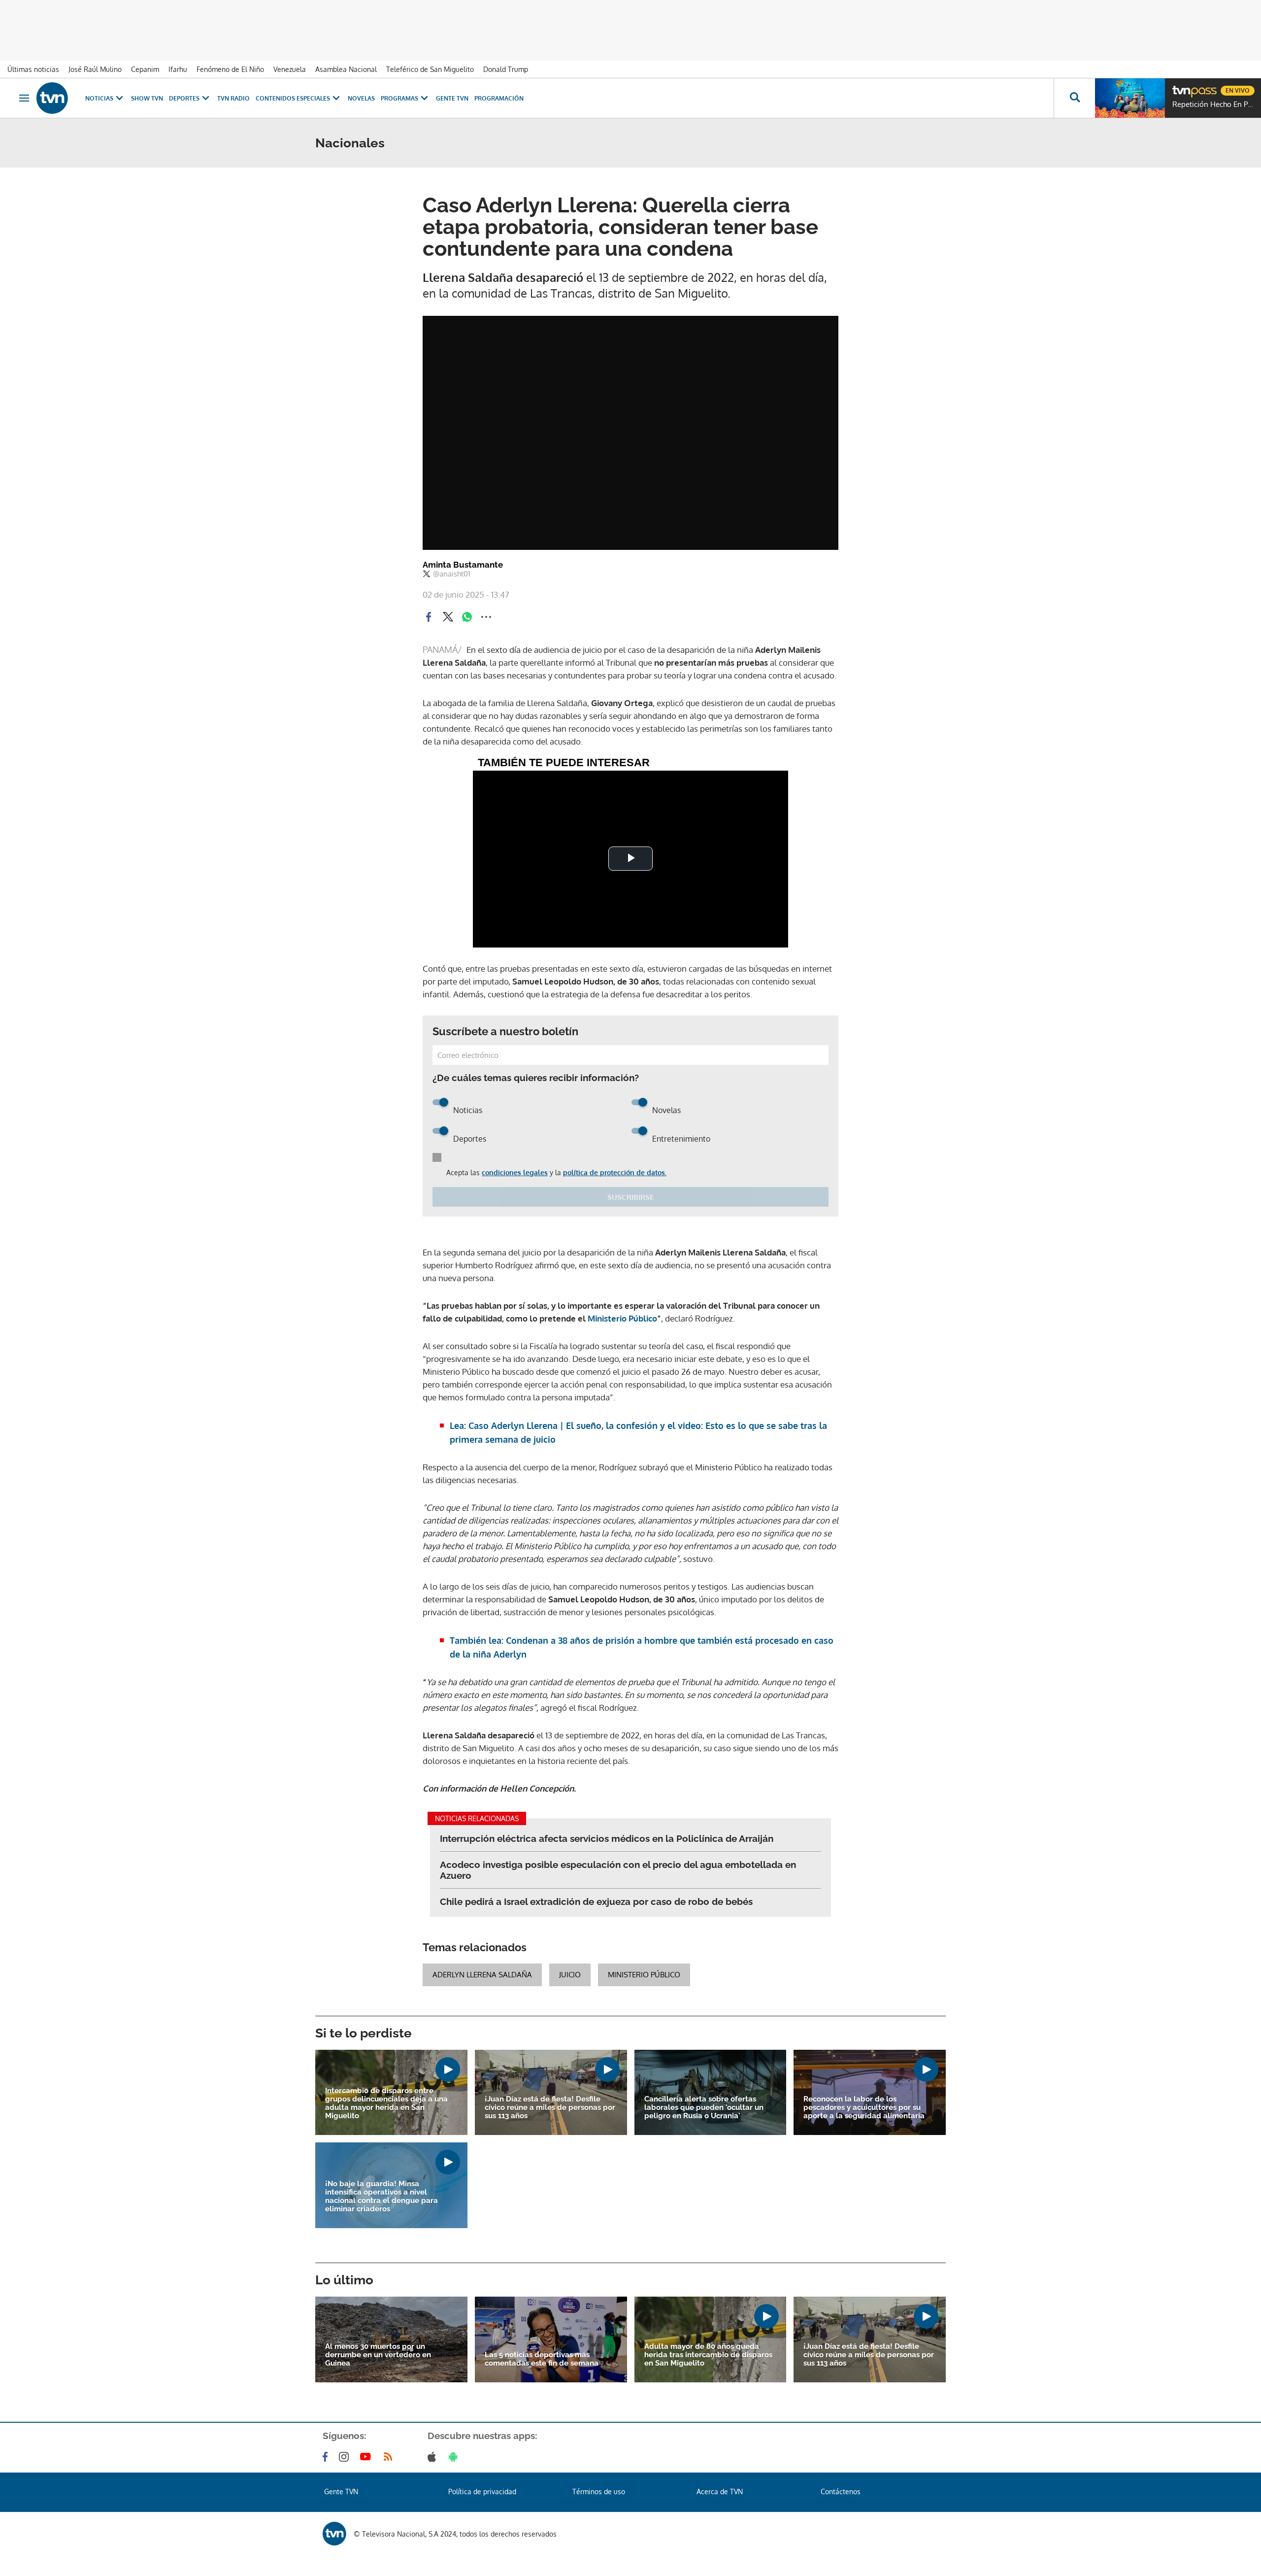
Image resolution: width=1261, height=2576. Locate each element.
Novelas (361, 98)
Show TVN (147, 98)
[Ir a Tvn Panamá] (52, 98)
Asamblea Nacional (346, 69)
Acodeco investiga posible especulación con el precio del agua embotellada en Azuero (618, 1870)
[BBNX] (334, 2534)
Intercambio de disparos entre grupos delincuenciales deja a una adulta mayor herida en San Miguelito (386, 2103)
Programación (499, 98)
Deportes (184, 98)
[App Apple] (434, 2457)
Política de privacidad (482, 2491)
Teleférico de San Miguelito (430, 69)
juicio (570, 1975)
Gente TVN (452, 98)
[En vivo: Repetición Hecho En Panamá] (1130, 98)
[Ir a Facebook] (327, 2457)
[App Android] (455, 2457)
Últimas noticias (33, 69)
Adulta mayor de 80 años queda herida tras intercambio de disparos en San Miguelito (708, 2355)
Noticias (99, 98)
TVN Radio (233, 98)
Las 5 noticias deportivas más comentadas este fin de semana (542, 2359)
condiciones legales (515, 1172)
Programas (399, 98)
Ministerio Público (644, 1975)
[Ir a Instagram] (346, 2457)
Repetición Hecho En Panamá (1214, 104)
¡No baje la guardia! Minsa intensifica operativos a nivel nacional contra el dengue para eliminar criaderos (382, 2197)
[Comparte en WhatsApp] (467, 617)
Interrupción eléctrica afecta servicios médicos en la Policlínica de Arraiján (607, 1838)
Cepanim (145, 69)
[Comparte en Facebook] (429, 617)
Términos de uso (599, 2491)
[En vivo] (1181, 87)
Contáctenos (841, 2491)
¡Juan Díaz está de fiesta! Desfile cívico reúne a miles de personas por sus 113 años (550, 2108)
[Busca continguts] (1074, 98)
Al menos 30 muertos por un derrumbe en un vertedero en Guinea (378, 2355)
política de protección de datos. (615, 1172)
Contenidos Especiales (293, 98)
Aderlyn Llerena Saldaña (482, 1975)
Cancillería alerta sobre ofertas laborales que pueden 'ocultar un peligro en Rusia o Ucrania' (704, 2108)
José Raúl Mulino (95, 69)
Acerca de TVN (720, 2491)
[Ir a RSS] (390, 2457)
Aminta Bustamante (463, 565)
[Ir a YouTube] (367, 2457)
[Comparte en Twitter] (448, 617)
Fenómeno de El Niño (230, 69)
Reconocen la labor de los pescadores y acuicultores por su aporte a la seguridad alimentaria (864, 2108)
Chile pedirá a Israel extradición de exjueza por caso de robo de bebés (596, 1901)
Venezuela (290, 69)
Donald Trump (506, 69)
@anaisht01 (452, 574)
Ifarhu (178, 69)
